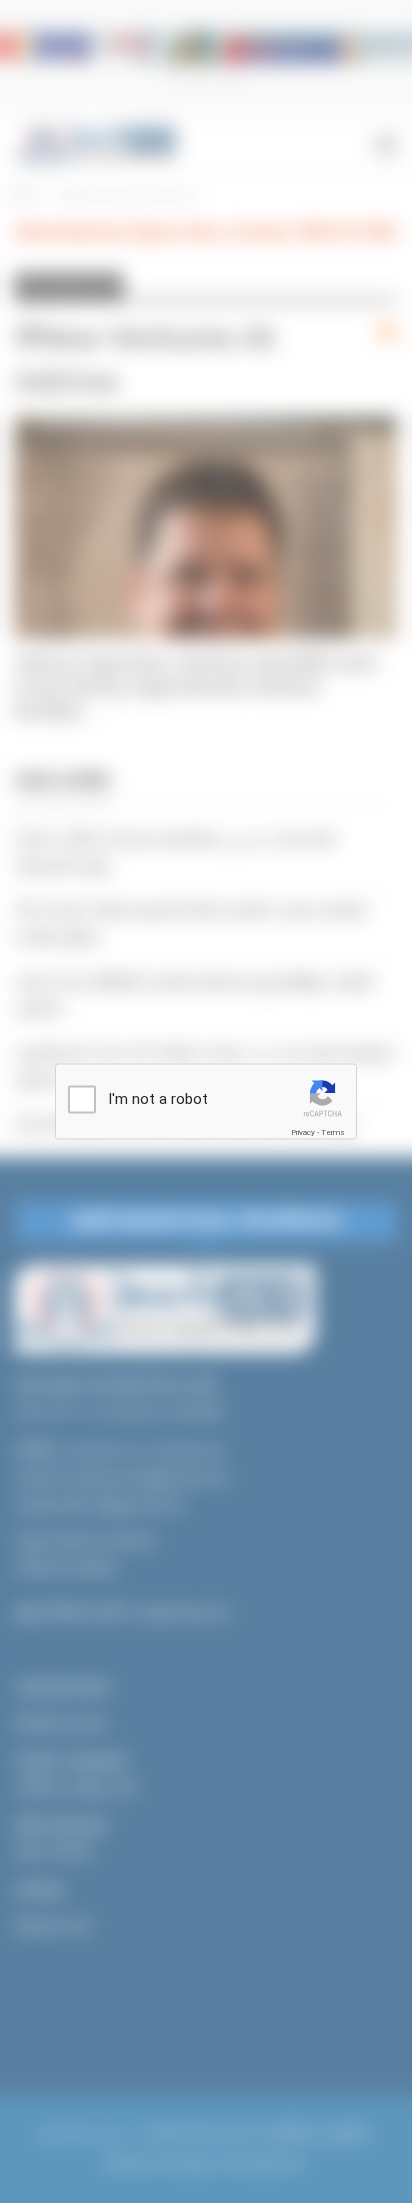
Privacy (303, 1132)
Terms (333, 1132)
